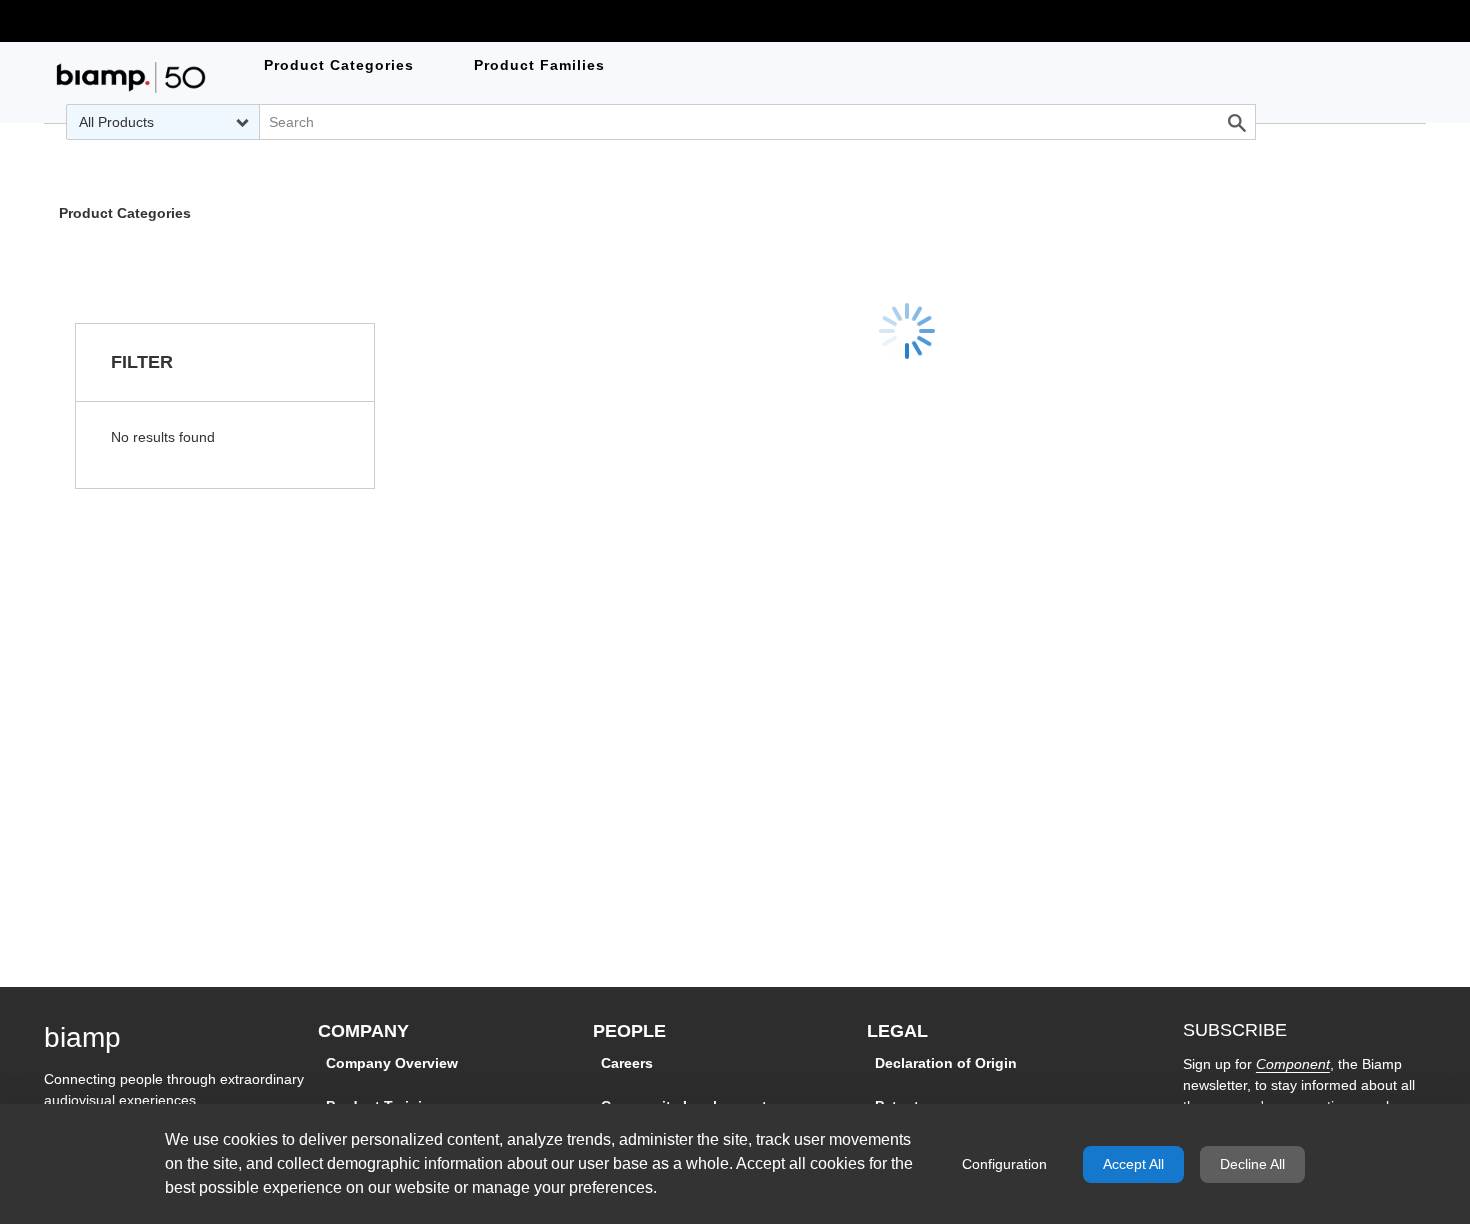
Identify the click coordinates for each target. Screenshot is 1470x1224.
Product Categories (125, 214)
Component (1293, 1064)
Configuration (1004, 1164)
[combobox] (162, 122)
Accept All (1133, 1164)
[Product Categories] (131, 77)
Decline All (1252, 1164)
